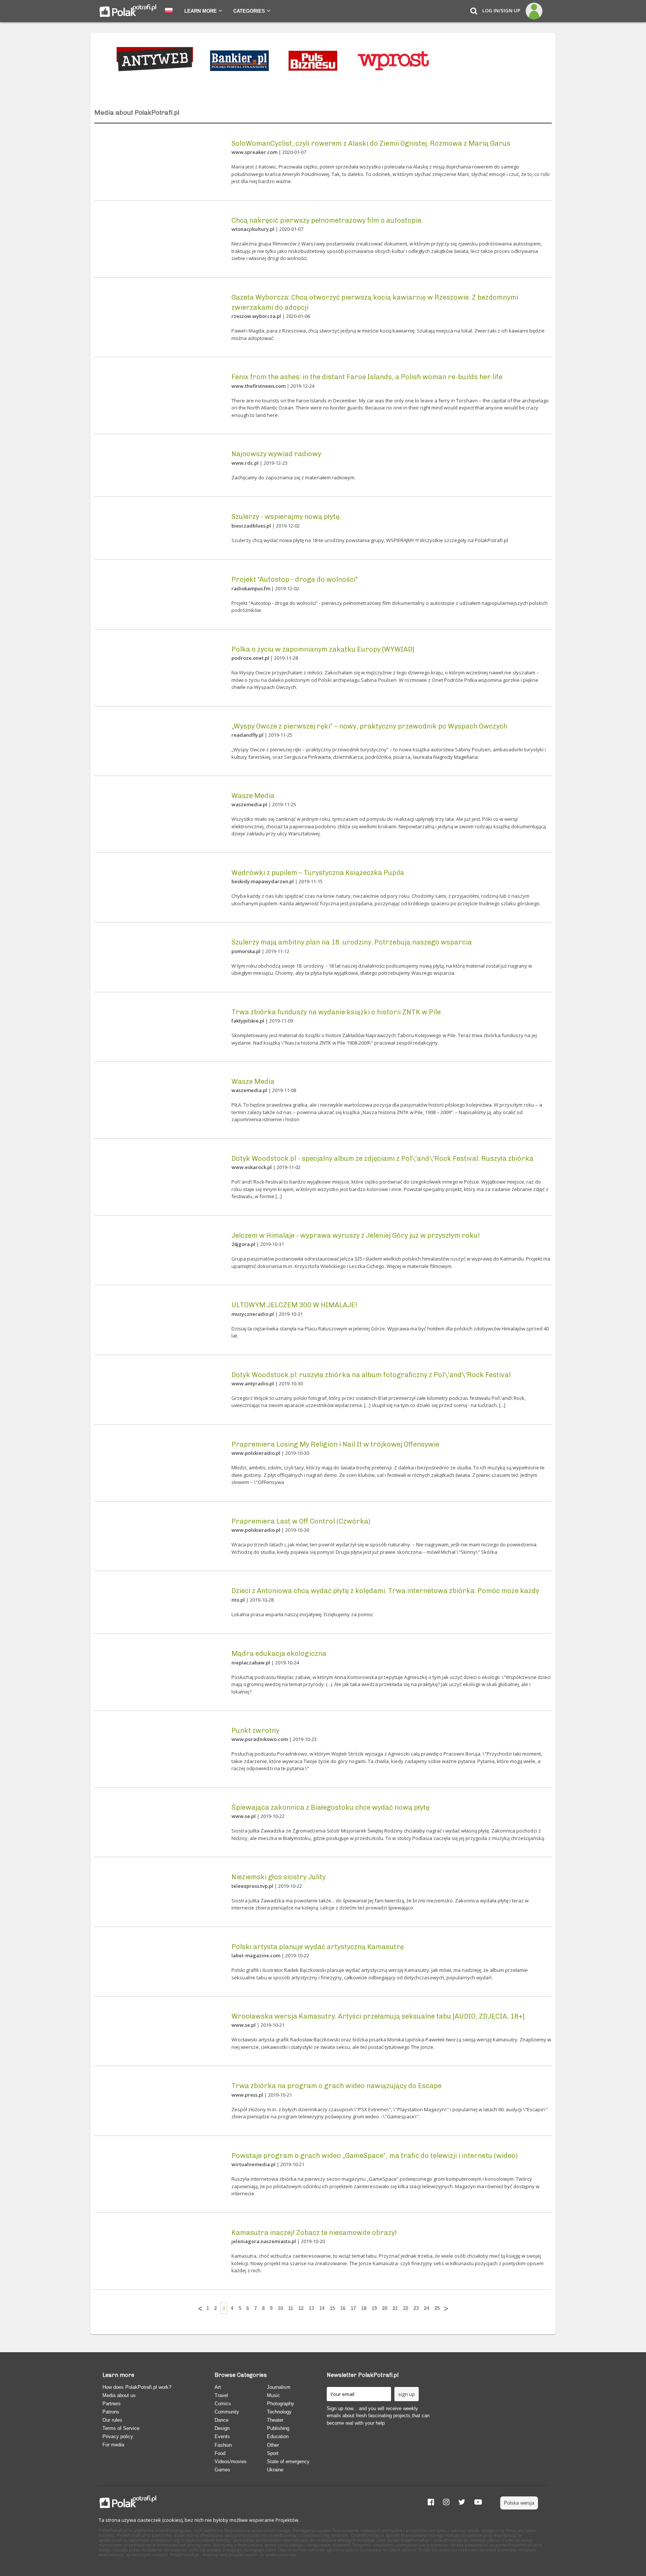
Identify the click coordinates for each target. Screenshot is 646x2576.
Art (218, 2387)
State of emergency (288, 2461)
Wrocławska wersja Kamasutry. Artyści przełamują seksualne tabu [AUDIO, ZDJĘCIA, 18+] (378, 2016)
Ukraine (275, 2470)
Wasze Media (253, 796)
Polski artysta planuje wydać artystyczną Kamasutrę (318, 1947)
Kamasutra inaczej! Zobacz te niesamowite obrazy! (314, 2233)
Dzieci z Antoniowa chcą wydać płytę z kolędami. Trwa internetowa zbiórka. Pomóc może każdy (385, 1591)
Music (273, 2395)
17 (353, 2308)
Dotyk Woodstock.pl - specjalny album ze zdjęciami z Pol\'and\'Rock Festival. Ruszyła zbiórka (382, 1159)
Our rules (112, 2420)
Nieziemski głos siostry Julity (279, 1877)
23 (416, 2308)
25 (437, 2308)
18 (364, 2308)
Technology (279, 2412)
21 (395, 2308)
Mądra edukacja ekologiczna (279, 1654)
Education (278, 2436)
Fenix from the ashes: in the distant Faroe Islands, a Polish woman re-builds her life (367, 377)
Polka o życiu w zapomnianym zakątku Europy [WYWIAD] (323, 649)
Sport (273, 2453)
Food (220, 2453)
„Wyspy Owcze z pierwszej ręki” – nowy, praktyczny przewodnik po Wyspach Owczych (369, 726)
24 (427, 2308)
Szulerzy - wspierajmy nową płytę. (286, 517)
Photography (281, 2404)
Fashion (223, 2445)
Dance (222, 2420)
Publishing (278, 2428)
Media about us (119, 2395)
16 (343, 2308)
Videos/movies (231, 2461)
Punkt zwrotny (255, 1731)
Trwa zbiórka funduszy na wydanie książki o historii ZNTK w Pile (336, 1012)
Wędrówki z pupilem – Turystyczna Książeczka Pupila (318, 873)
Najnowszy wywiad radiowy (276, 454)
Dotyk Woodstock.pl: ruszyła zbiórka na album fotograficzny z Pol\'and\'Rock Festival (371, 1375)
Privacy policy (118, 2436)
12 (301, 2308)
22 (406, 2308)
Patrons (111, 2412)
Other (273, 2445)
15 (332, 2308)
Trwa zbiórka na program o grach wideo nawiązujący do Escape (336, 2086)
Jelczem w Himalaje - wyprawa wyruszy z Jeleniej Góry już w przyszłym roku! (356, 1236)
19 (374, 2308)
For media (113, 2445)
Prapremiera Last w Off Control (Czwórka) (301, 1521)
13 (311, 2308)
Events (222, 2436)
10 (280, 2308)
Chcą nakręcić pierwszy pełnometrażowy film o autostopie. (327, 220)
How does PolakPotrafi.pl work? (137, 2387)
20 (385, 2308)
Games (222, 2470)
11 (291, 2308)
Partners (112, 2404)
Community (227, 2412)
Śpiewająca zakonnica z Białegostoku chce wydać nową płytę (330, 1807)
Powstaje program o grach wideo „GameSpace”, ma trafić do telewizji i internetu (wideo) (375, 2156)
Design (222, 2428)
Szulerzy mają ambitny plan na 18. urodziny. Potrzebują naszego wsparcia (352, 942)
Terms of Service (121, 2428)
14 (322, 2308)
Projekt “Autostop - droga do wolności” (295, 579)
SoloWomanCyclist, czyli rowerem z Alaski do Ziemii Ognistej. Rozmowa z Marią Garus (371, 143)
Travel (221, 2395)
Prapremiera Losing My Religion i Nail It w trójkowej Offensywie (335, 1444)
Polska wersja (519, 2503)
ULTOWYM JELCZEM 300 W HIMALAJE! (294, 1305)
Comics (223, 2404)
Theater (275, 2420)
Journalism (279, 2387)
